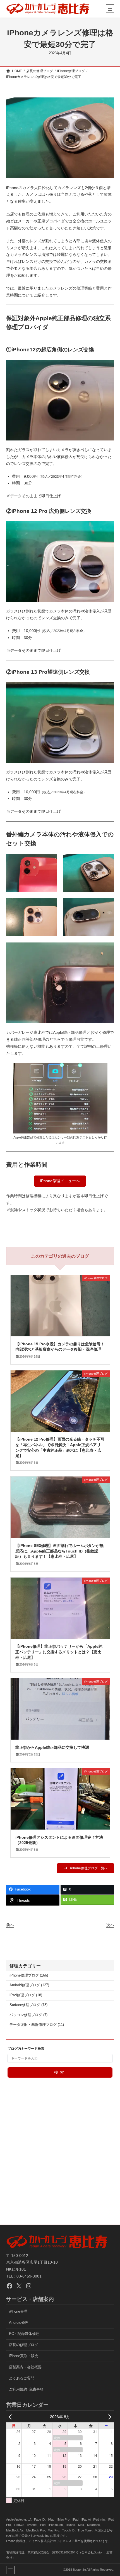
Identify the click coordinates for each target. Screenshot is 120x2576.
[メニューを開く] (110, 9)
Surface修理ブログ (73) (28, 2005)
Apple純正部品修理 (70, 1032)
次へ (110, 1925)
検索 (60, 2072)
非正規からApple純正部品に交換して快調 (52, 1747)
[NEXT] (109, 2417)
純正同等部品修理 (30, 1039)
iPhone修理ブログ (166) (29, 1975)
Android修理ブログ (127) (29, 1985)
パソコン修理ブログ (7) (28, 2015)
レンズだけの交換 (37, 261)
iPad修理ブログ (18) (26, 1995)
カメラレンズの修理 (67, 288)
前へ (10, 1925)
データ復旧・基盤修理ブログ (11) (37, 2025)
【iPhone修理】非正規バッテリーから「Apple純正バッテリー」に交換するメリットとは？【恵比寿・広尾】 (59, 1652)
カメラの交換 (96, 261)
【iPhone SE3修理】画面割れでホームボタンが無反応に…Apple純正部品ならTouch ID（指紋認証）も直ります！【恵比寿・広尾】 (59, 1551)
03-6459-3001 (29, 2276)
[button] (60, 1181)
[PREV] (11, 2417)
